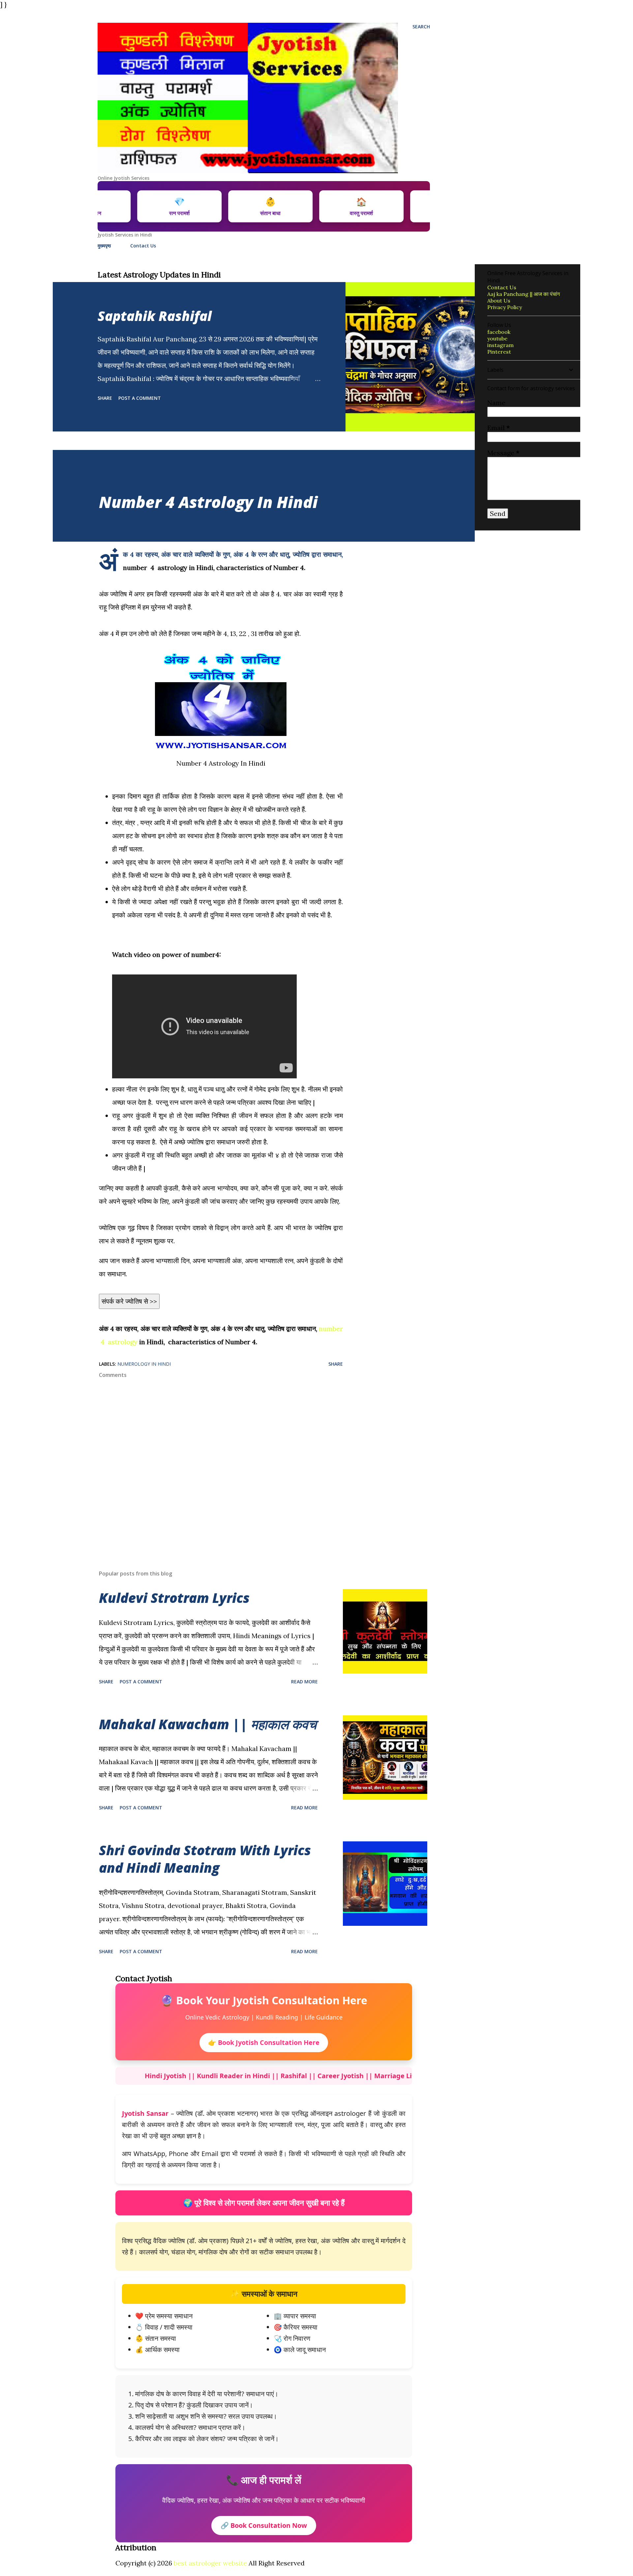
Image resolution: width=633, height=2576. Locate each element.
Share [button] (105, 398)
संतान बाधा (324, 206)
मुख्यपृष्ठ (104, 246)
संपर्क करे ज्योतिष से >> (129, 1301)
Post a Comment (140, 398)
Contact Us (143, 246)
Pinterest (499, 352)
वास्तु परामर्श (415, 206)
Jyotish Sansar (145, 2113)
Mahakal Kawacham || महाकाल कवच (208, 1724)
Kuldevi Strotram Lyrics (174, 1598)
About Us (499, 301)
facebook (499, 332)
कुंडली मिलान (142, 206)
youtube (497, 338)
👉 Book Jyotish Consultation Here (264, 2042)
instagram (500, 345)
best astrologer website (210, 2563)
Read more (304, 1682)
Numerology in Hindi (144, 1364)
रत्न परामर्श (233, 206)
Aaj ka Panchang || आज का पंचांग (524, 294)
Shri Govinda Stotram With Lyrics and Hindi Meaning (205, 1859)
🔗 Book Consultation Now (264, 2525)
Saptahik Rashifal (155, 316)
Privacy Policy (505, 307)
